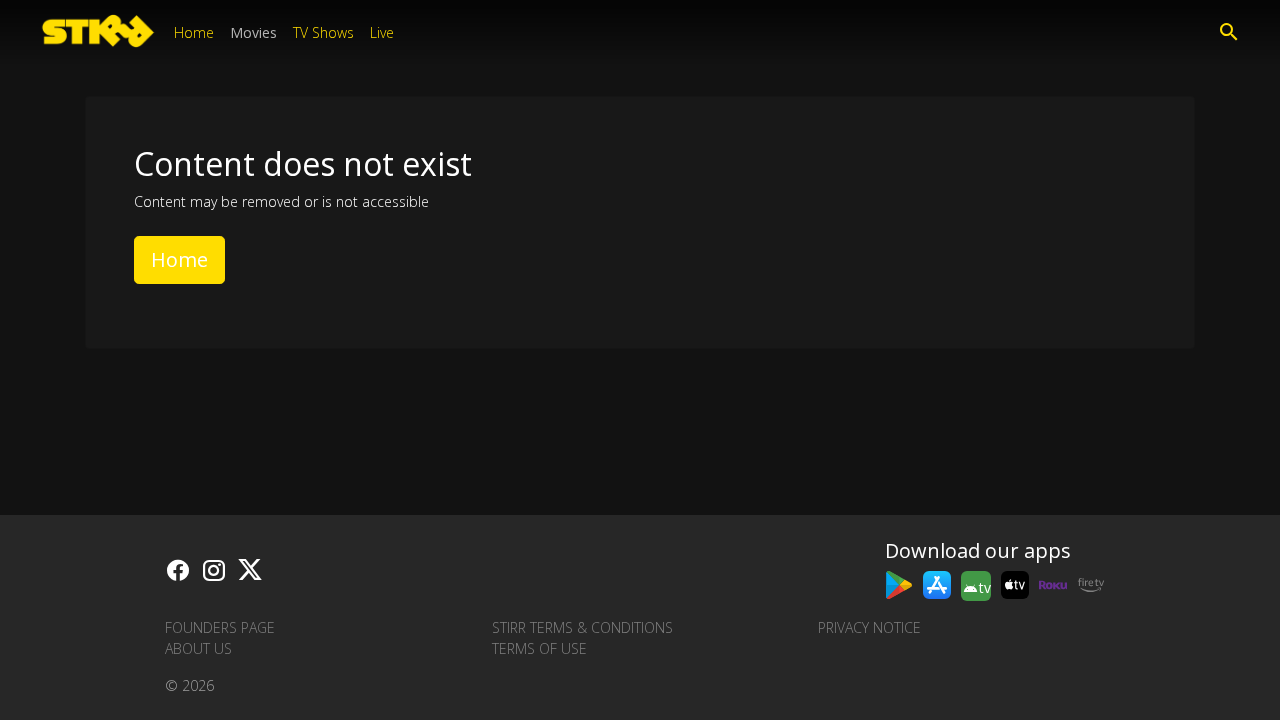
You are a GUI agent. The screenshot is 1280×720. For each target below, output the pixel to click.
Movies (253, 32)
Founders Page (220, 627)
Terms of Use (539, 648)
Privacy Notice (869, 627)
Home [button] (179, 259)
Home (194, 32)
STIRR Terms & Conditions (582, 627)
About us (198, 648)
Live (382, 32)
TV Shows (323, 32)
